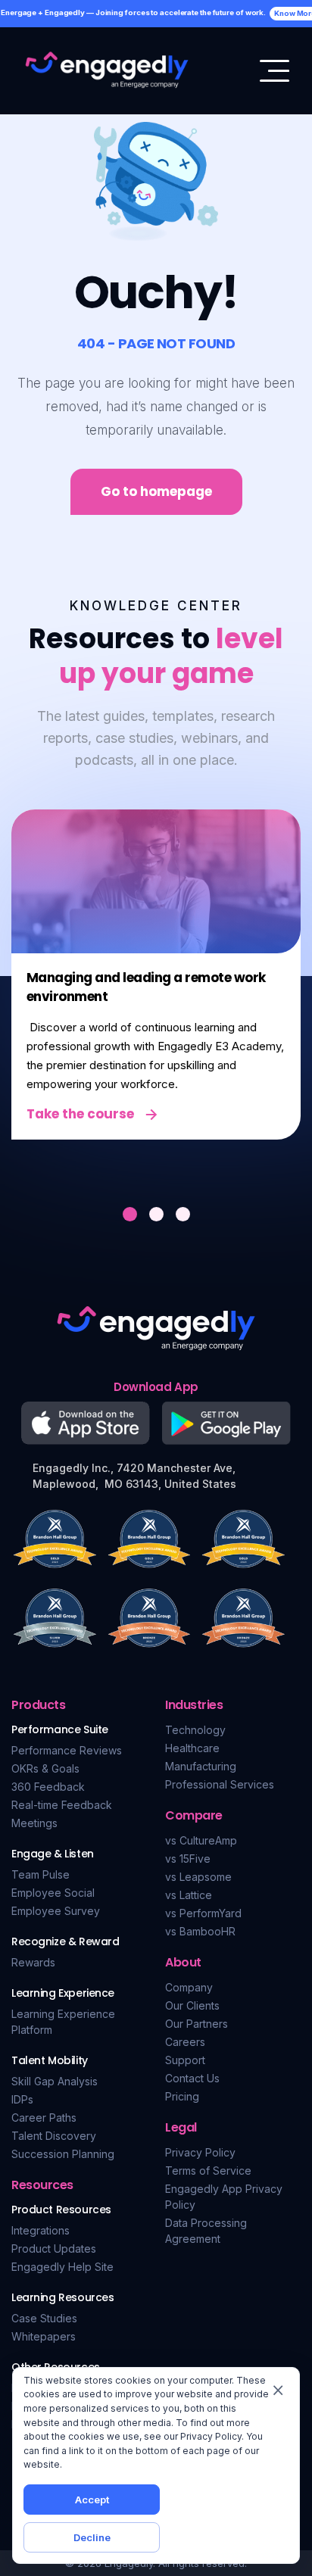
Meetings (34, 1823)
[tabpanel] (156, 975)
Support (185, 2060)
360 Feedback (48, 1787)
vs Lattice (189, 1895)
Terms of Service (208, 2171)
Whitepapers (44, 2336)
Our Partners (197, 2024)
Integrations (41, 2230)
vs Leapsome (198, 1877)
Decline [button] (92, 2537)
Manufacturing (201, 1766)
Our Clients (192, 2005)
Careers (185, 2042)
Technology (195, 1730)
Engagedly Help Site (62, 2267)
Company (189, 1987)
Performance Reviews (67, 1750)
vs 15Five (188, 1859)
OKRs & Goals (45, 1768)
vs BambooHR (200, 1931)
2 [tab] (156, 1214)
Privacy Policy (200, 2152)
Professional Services (220, 1784)
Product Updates (54, 2249)
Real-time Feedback (62, 1805)
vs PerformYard (203, 1913)
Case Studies (44, 2318)
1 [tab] (130, 1214)
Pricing (182, 2096)
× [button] (278, 2389)
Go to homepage (156, 491)
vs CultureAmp (201, 1840)
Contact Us (192, 2078)
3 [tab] (183, 1214)
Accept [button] (92, 2500)
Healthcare (192, 1748)
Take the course (80, 1114)
